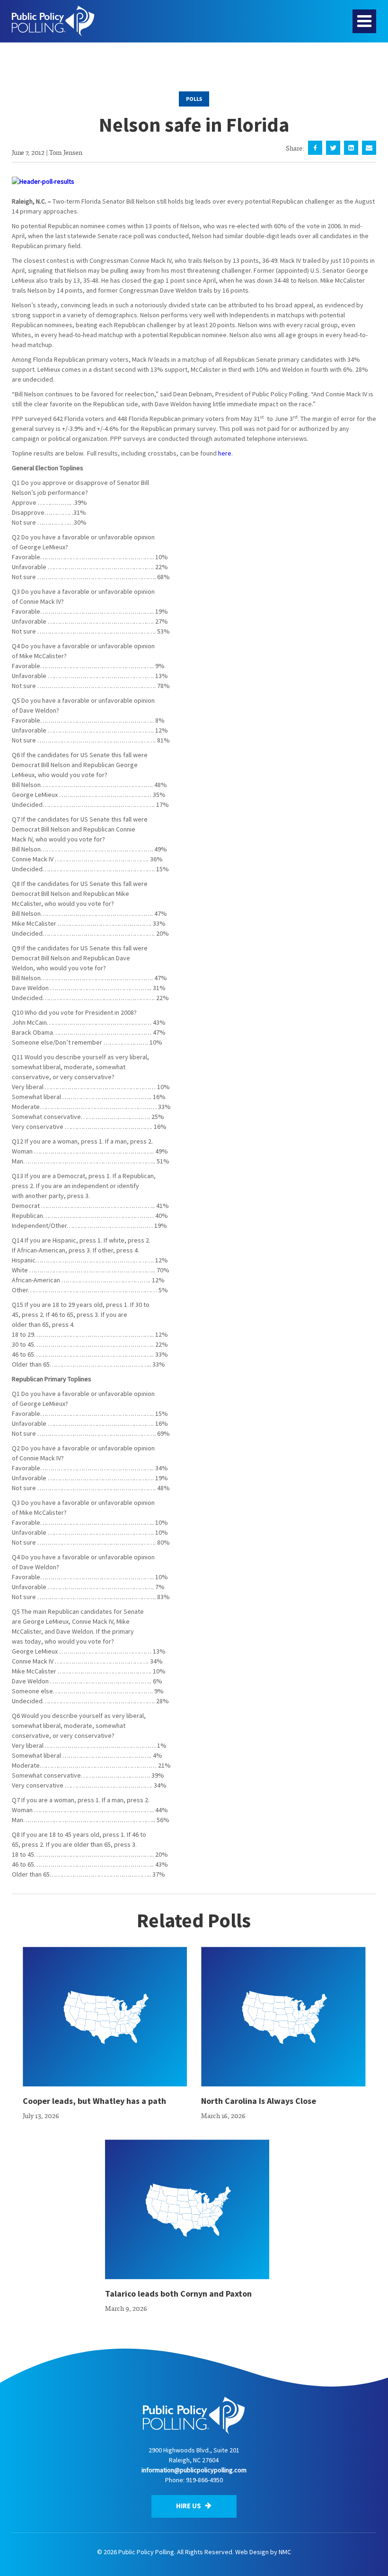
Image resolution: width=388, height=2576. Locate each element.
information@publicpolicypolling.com (194, 2470)
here (225, 453)
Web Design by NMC (263, 2552)
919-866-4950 (204, 2480)
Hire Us (189, 2506)
